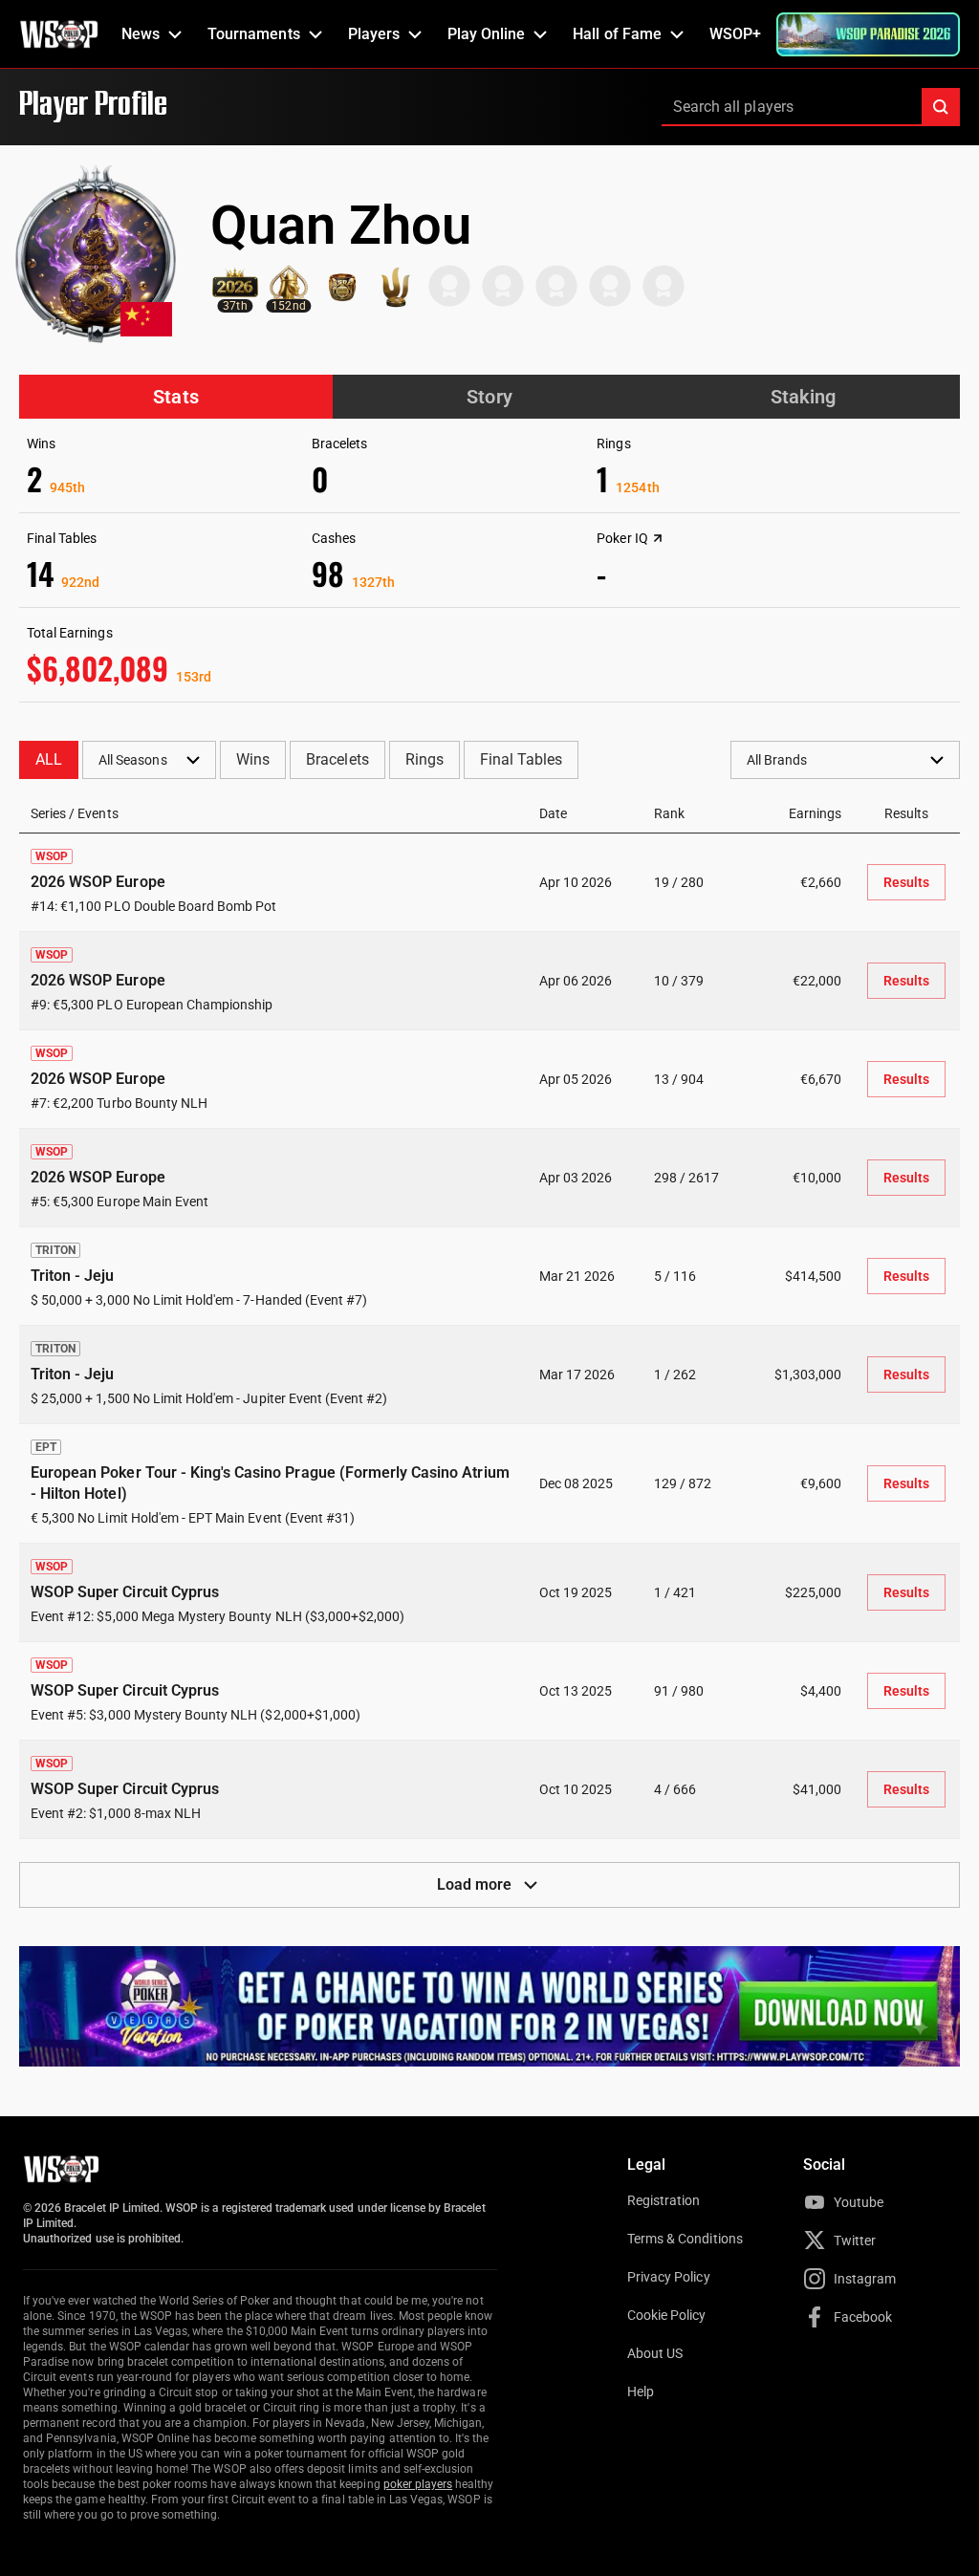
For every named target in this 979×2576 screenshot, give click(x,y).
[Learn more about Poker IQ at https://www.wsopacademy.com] (658, 538)
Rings (424, 759)
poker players (418, 2484)
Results (906, 882)
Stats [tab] (175, 397)
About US (655, 2353)
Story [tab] (489, 397)
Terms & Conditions (685, 2239)
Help (641, 2392)
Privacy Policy (669, 2277)
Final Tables (521, 759)
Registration (664, 2200)
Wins (253, 759)
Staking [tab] (803, 397)
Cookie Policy (667, 2315)
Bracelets (337, 759)
